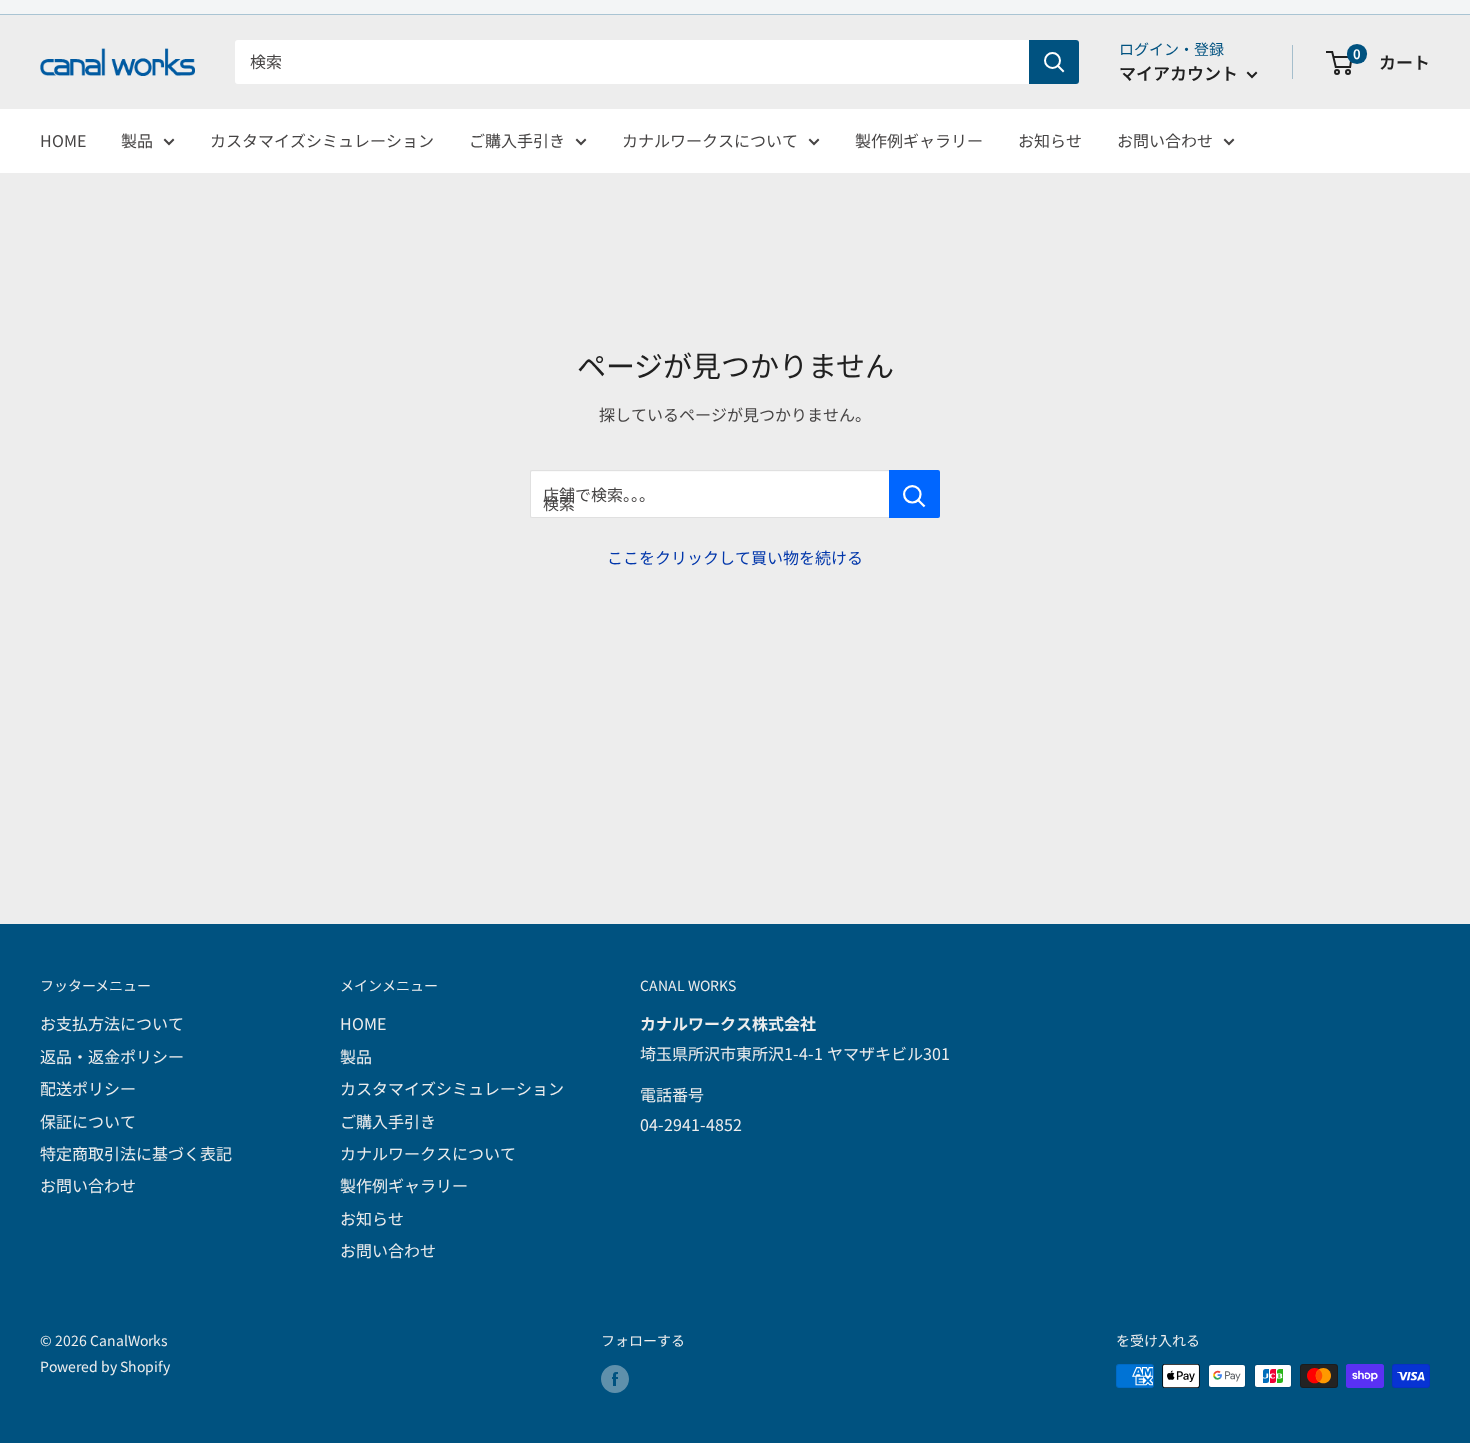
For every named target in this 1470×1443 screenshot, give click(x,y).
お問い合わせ (1165, 140)
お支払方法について (112, 1023)
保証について (88, 1121)
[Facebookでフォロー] (615, 1378)
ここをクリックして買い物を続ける (735, 557)
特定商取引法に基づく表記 (136, 1153)
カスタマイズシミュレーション (322, 140)
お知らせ (1050, 140)
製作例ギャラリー (919, 140)
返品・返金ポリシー (112, 1056)
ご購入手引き (517, 140)
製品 (137, 140)
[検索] (1054, 62)
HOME (63, 140)
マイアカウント (1180, 72)
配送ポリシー (88, 1088)
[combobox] (632, 62)
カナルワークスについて (710, 140)
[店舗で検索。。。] (914, 494)
